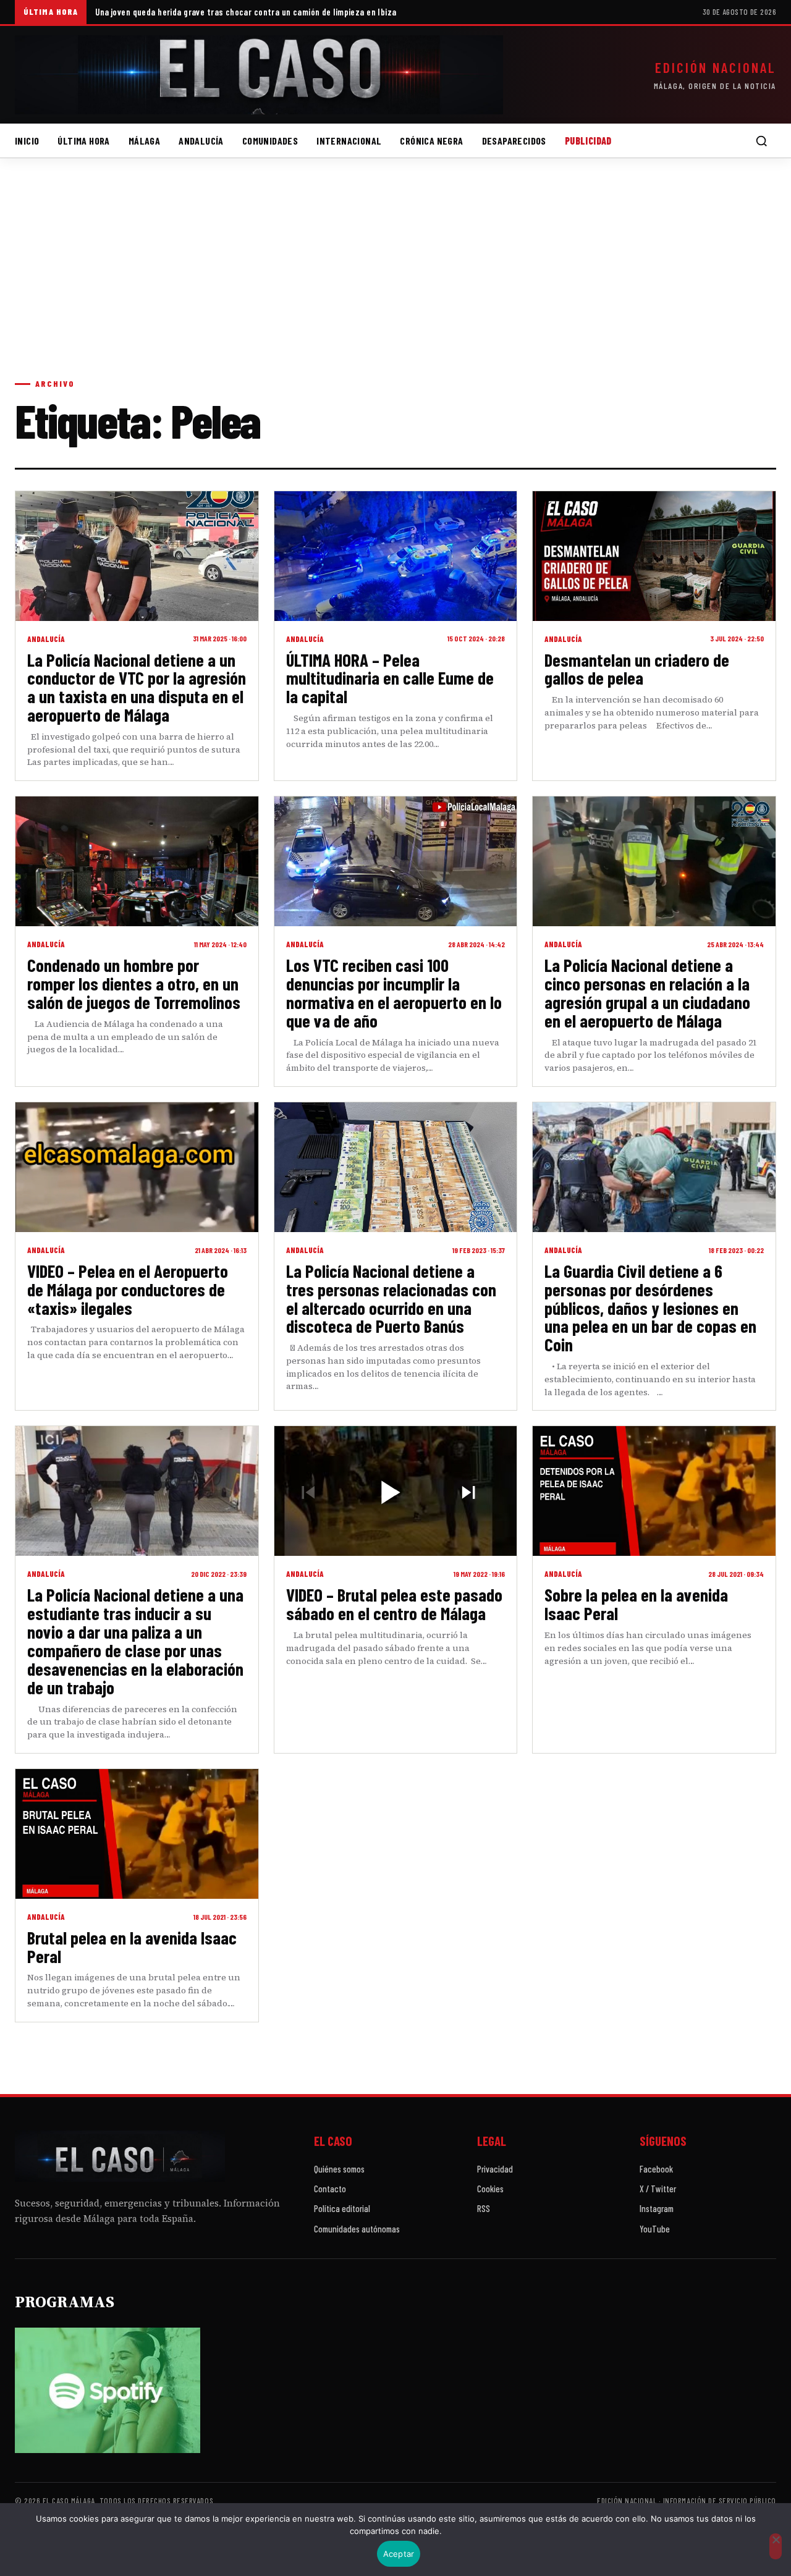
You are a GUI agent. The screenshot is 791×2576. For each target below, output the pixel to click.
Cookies (490, 2189)
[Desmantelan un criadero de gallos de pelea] (654, 556)
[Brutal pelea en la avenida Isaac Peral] (137, 1834)
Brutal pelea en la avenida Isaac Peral (132, 1947)
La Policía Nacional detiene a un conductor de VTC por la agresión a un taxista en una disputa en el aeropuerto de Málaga (137, 687)
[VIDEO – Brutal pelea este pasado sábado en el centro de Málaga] (396, 1491)
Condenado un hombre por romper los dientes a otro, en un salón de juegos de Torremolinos (134, 983)
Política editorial (342, 2208)
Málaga (144, 141)
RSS (484, 2208)
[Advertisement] (395, 281)
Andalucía (201, 141)
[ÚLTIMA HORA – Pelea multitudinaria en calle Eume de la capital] (396, 556)
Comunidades (270, 141)
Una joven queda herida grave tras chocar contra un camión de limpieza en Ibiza (246, 12)
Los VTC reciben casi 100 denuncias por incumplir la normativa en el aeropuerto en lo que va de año (394, 993)
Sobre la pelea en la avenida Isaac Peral (636, 1604)
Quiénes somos (339, 2169)
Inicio (27, 141)
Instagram (657, 2208)
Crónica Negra (431, 141)
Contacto (330, 2189)
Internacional (349, 141)
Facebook (656, 2169)
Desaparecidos (514, 141)
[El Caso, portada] (259, 75)
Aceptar (399, 2554)
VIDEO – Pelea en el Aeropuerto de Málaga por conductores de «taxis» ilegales (128, 1289)
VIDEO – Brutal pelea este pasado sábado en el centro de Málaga (394, 1604)
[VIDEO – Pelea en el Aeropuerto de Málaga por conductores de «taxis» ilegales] (137, 1167)
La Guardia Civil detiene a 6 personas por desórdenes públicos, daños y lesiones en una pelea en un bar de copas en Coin (650, 1307)
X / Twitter (658, 2189)
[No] (776, 2546)
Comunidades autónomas (357, 2229)
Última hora (83, 141)
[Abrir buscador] (761, 141)
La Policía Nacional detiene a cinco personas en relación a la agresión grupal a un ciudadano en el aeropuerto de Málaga (647, 993)
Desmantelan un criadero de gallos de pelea (637, 669)
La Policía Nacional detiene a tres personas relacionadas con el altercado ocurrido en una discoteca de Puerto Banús (391, 1299)
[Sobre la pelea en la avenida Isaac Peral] (654, 1491)
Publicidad (588, 141)
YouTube (655, 2229)
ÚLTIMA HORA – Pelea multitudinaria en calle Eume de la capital (390, 678)
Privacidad (495, 2169)
